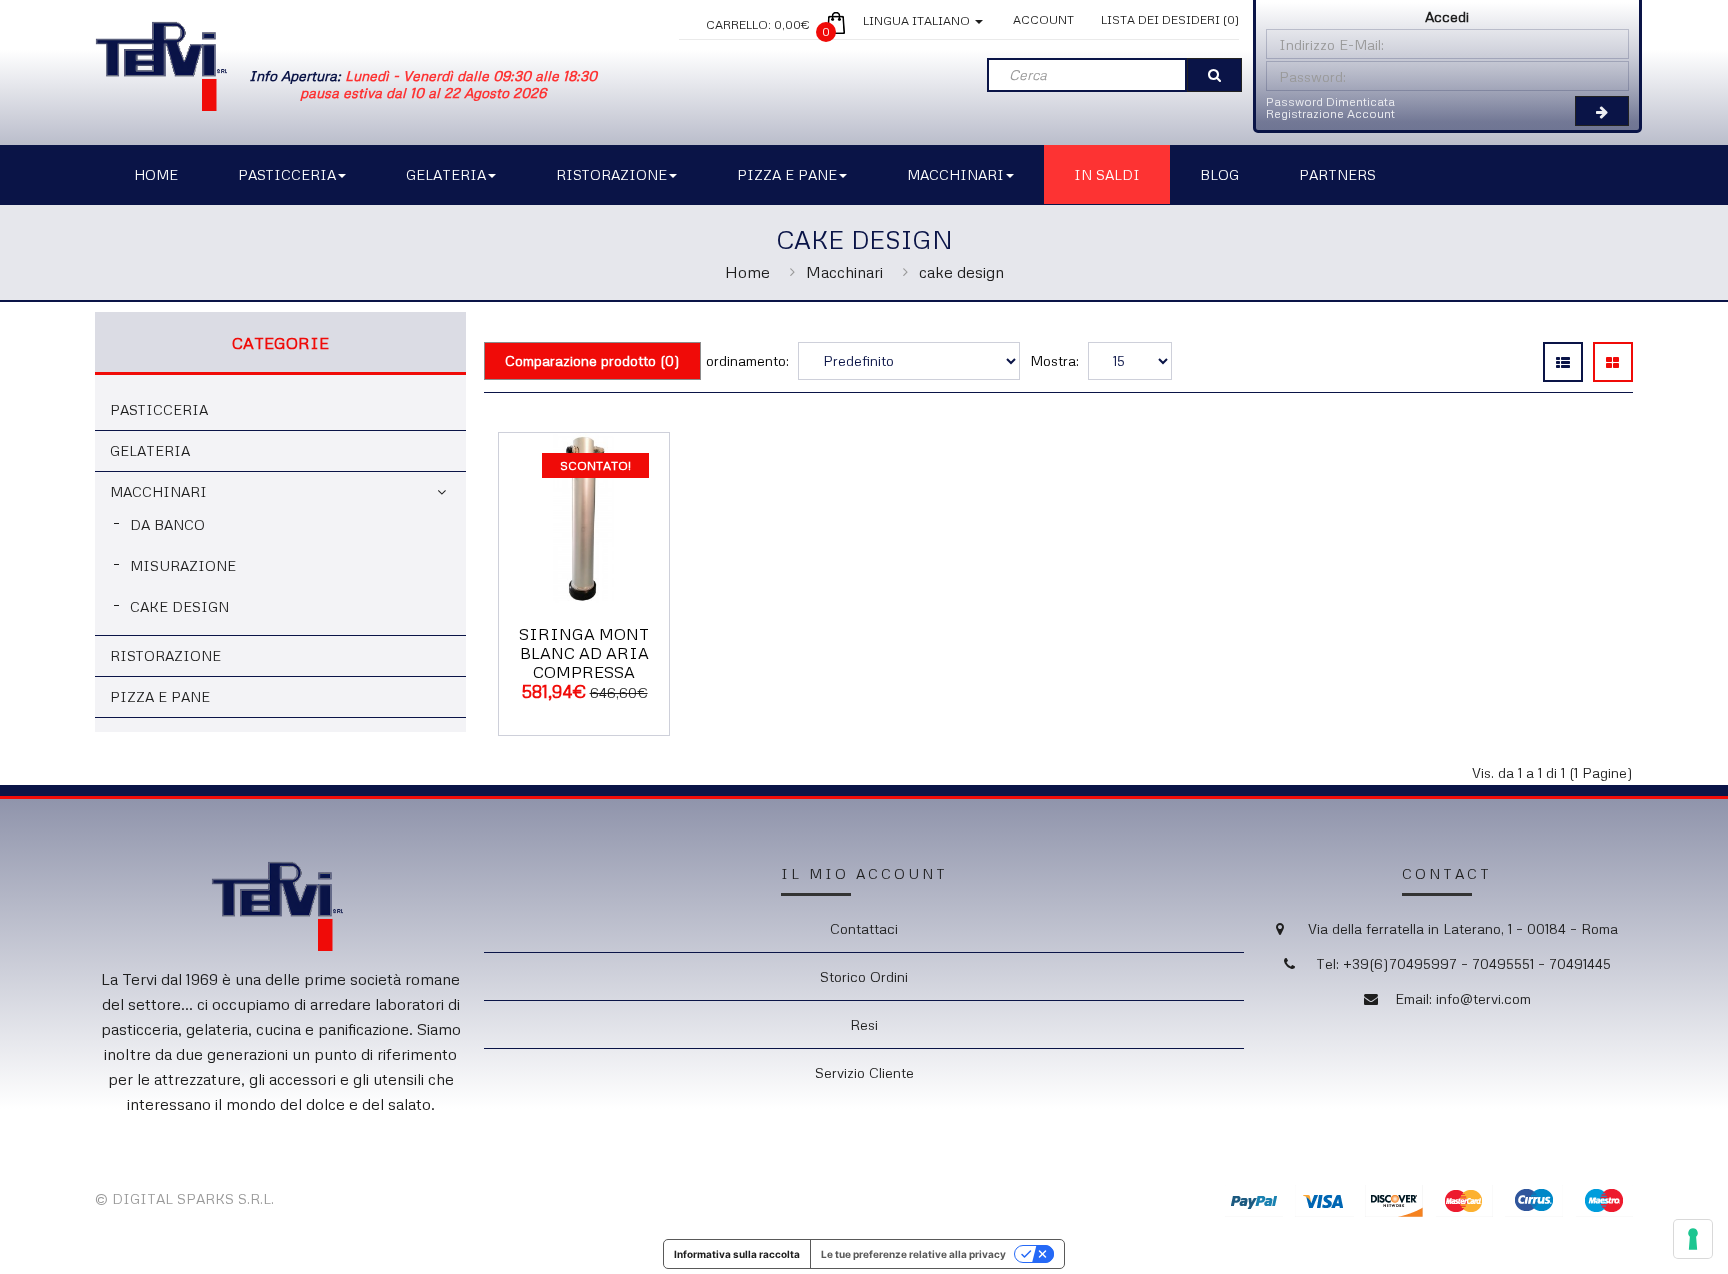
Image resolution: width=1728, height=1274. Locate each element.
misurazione (183, 565)
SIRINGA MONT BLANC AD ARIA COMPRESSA (584, 653)
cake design (961, 272)
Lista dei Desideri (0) (1170, 19)
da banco (167, 524)
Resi (864, 1024)
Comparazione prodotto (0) (592, 360)
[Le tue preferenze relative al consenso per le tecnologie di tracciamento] (1693, 1239)
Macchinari (844, 272)
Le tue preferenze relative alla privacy (913, 1254)
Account (1043, 19)
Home (747, 272)
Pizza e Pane (160, 696)
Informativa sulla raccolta (737, 1254)
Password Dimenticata (1330, 101)
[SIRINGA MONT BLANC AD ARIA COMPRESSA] (584, 515)
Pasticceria (159, 409)
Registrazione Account (1330, 113)
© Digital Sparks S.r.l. (184, 1198)
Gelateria (150, 450)
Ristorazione (165, 655)
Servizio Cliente (864, 1072)
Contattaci (864, 928)
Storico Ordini (864, 976)
